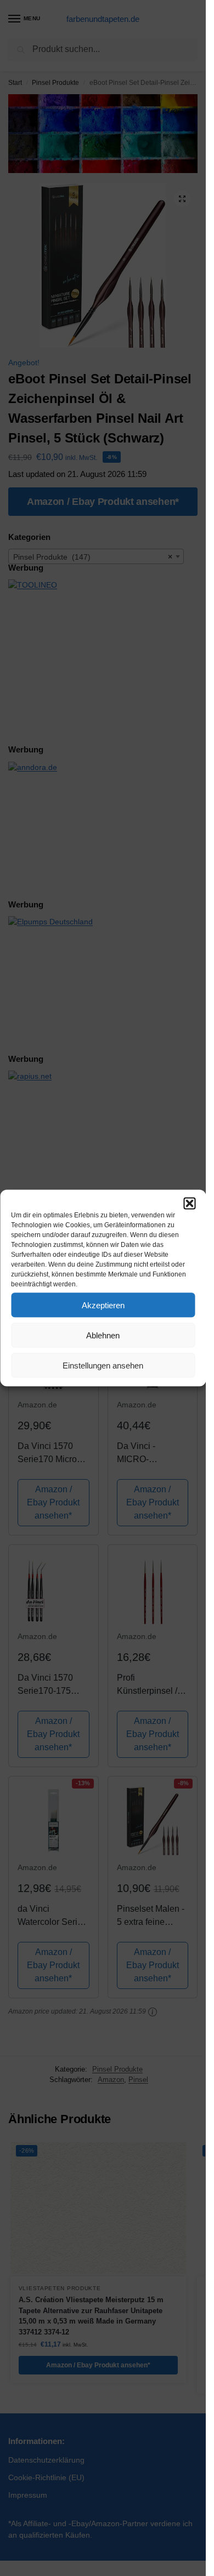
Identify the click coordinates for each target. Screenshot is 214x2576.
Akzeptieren (103, 1305)
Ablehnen (103, 1335)
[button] (189, 1204)
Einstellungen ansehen (103, 1365)
